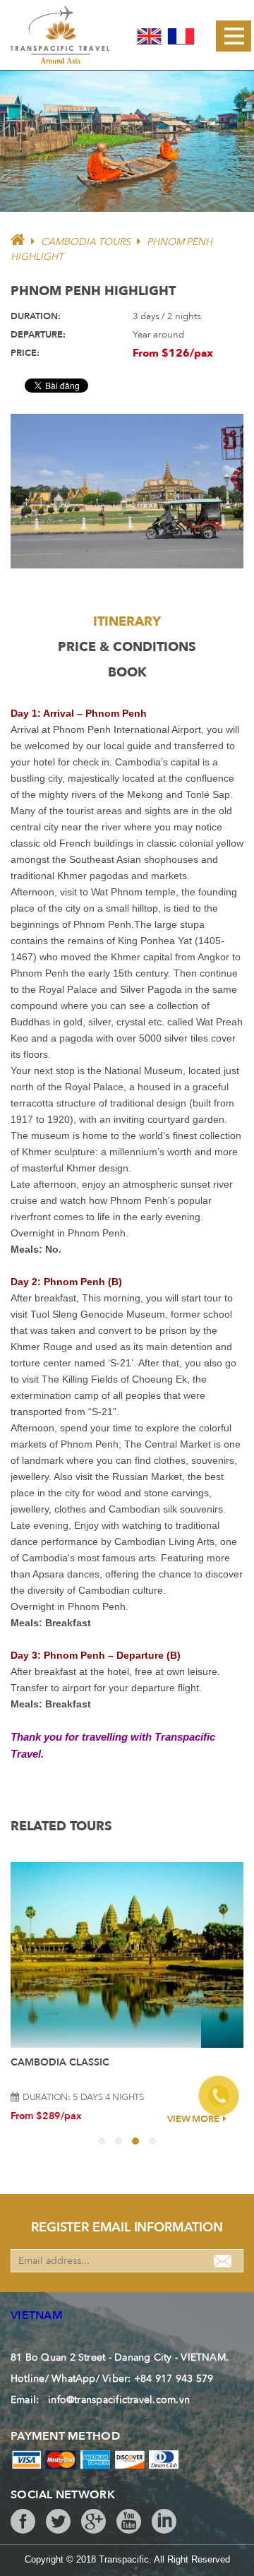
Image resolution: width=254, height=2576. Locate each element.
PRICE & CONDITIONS (127, 647)
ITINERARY (127, 622)
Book (127, 673)
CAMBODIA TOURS (86, 242)
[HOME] (18, 242)
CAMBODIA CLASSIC (60, 2062)
